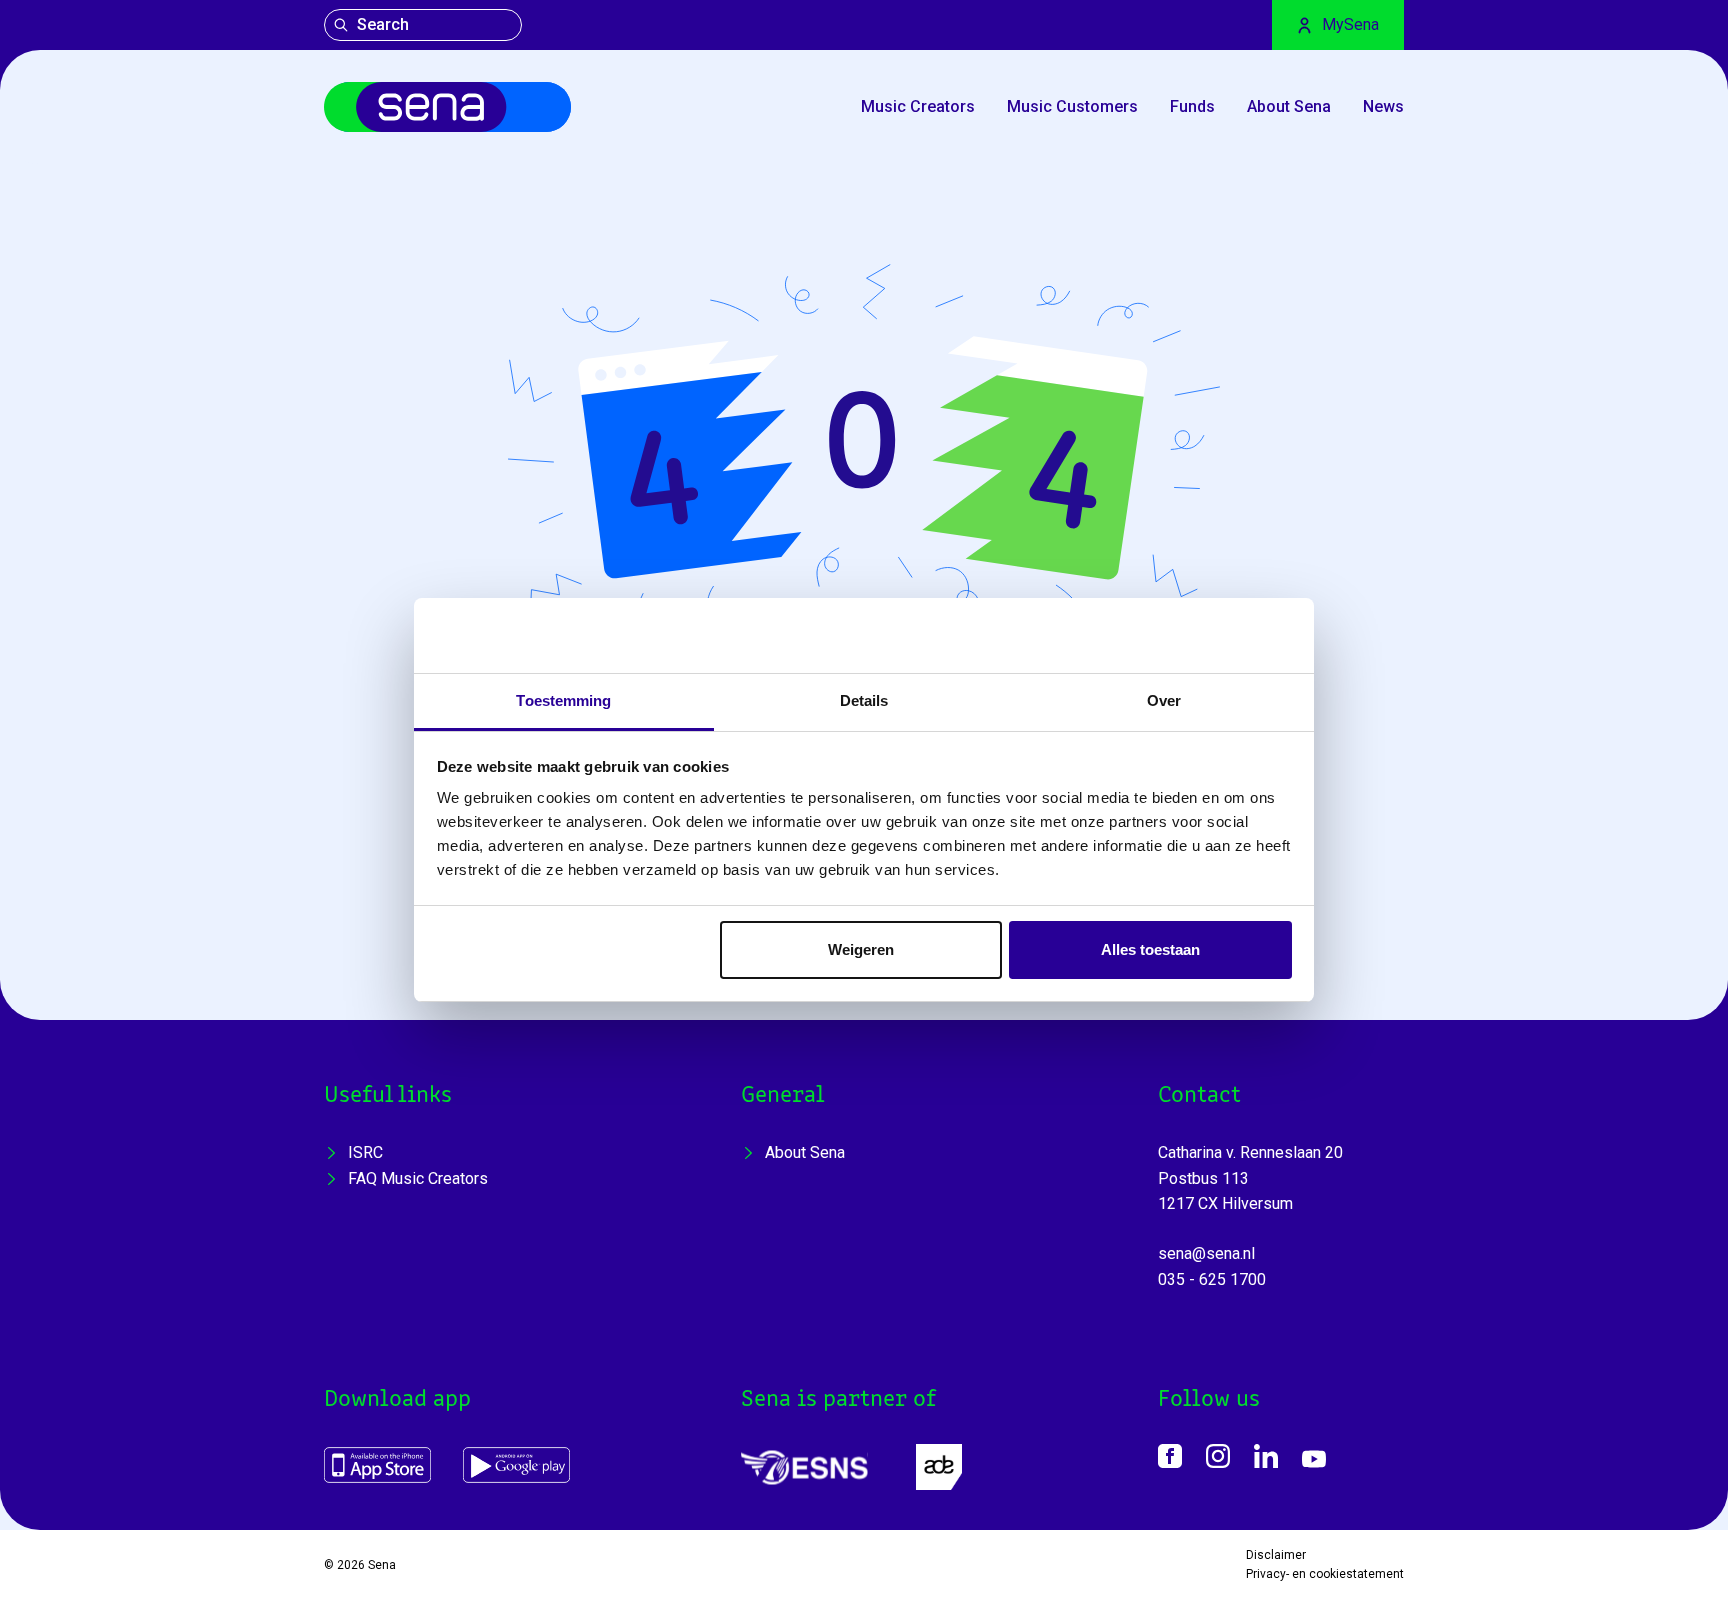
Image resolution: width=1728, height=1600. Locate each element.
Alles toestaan (1150, 949)
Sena (382, 1565)
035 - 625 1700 (1212, 1279)
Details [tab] (864, 700)
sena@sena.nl (1206, 1253)
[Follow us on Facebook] (1170, 1456)
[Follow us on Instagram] (1218, 1456)
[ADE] (939, 1467)
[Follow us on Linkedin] (1266, 1456)
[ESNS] (804, 1467)
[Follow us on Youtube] (1314, 1459)
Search (383, 24)
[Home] (447, 107)
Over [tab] (1164, 700)
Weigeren (861, 949)
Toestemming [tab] (563, 700)
